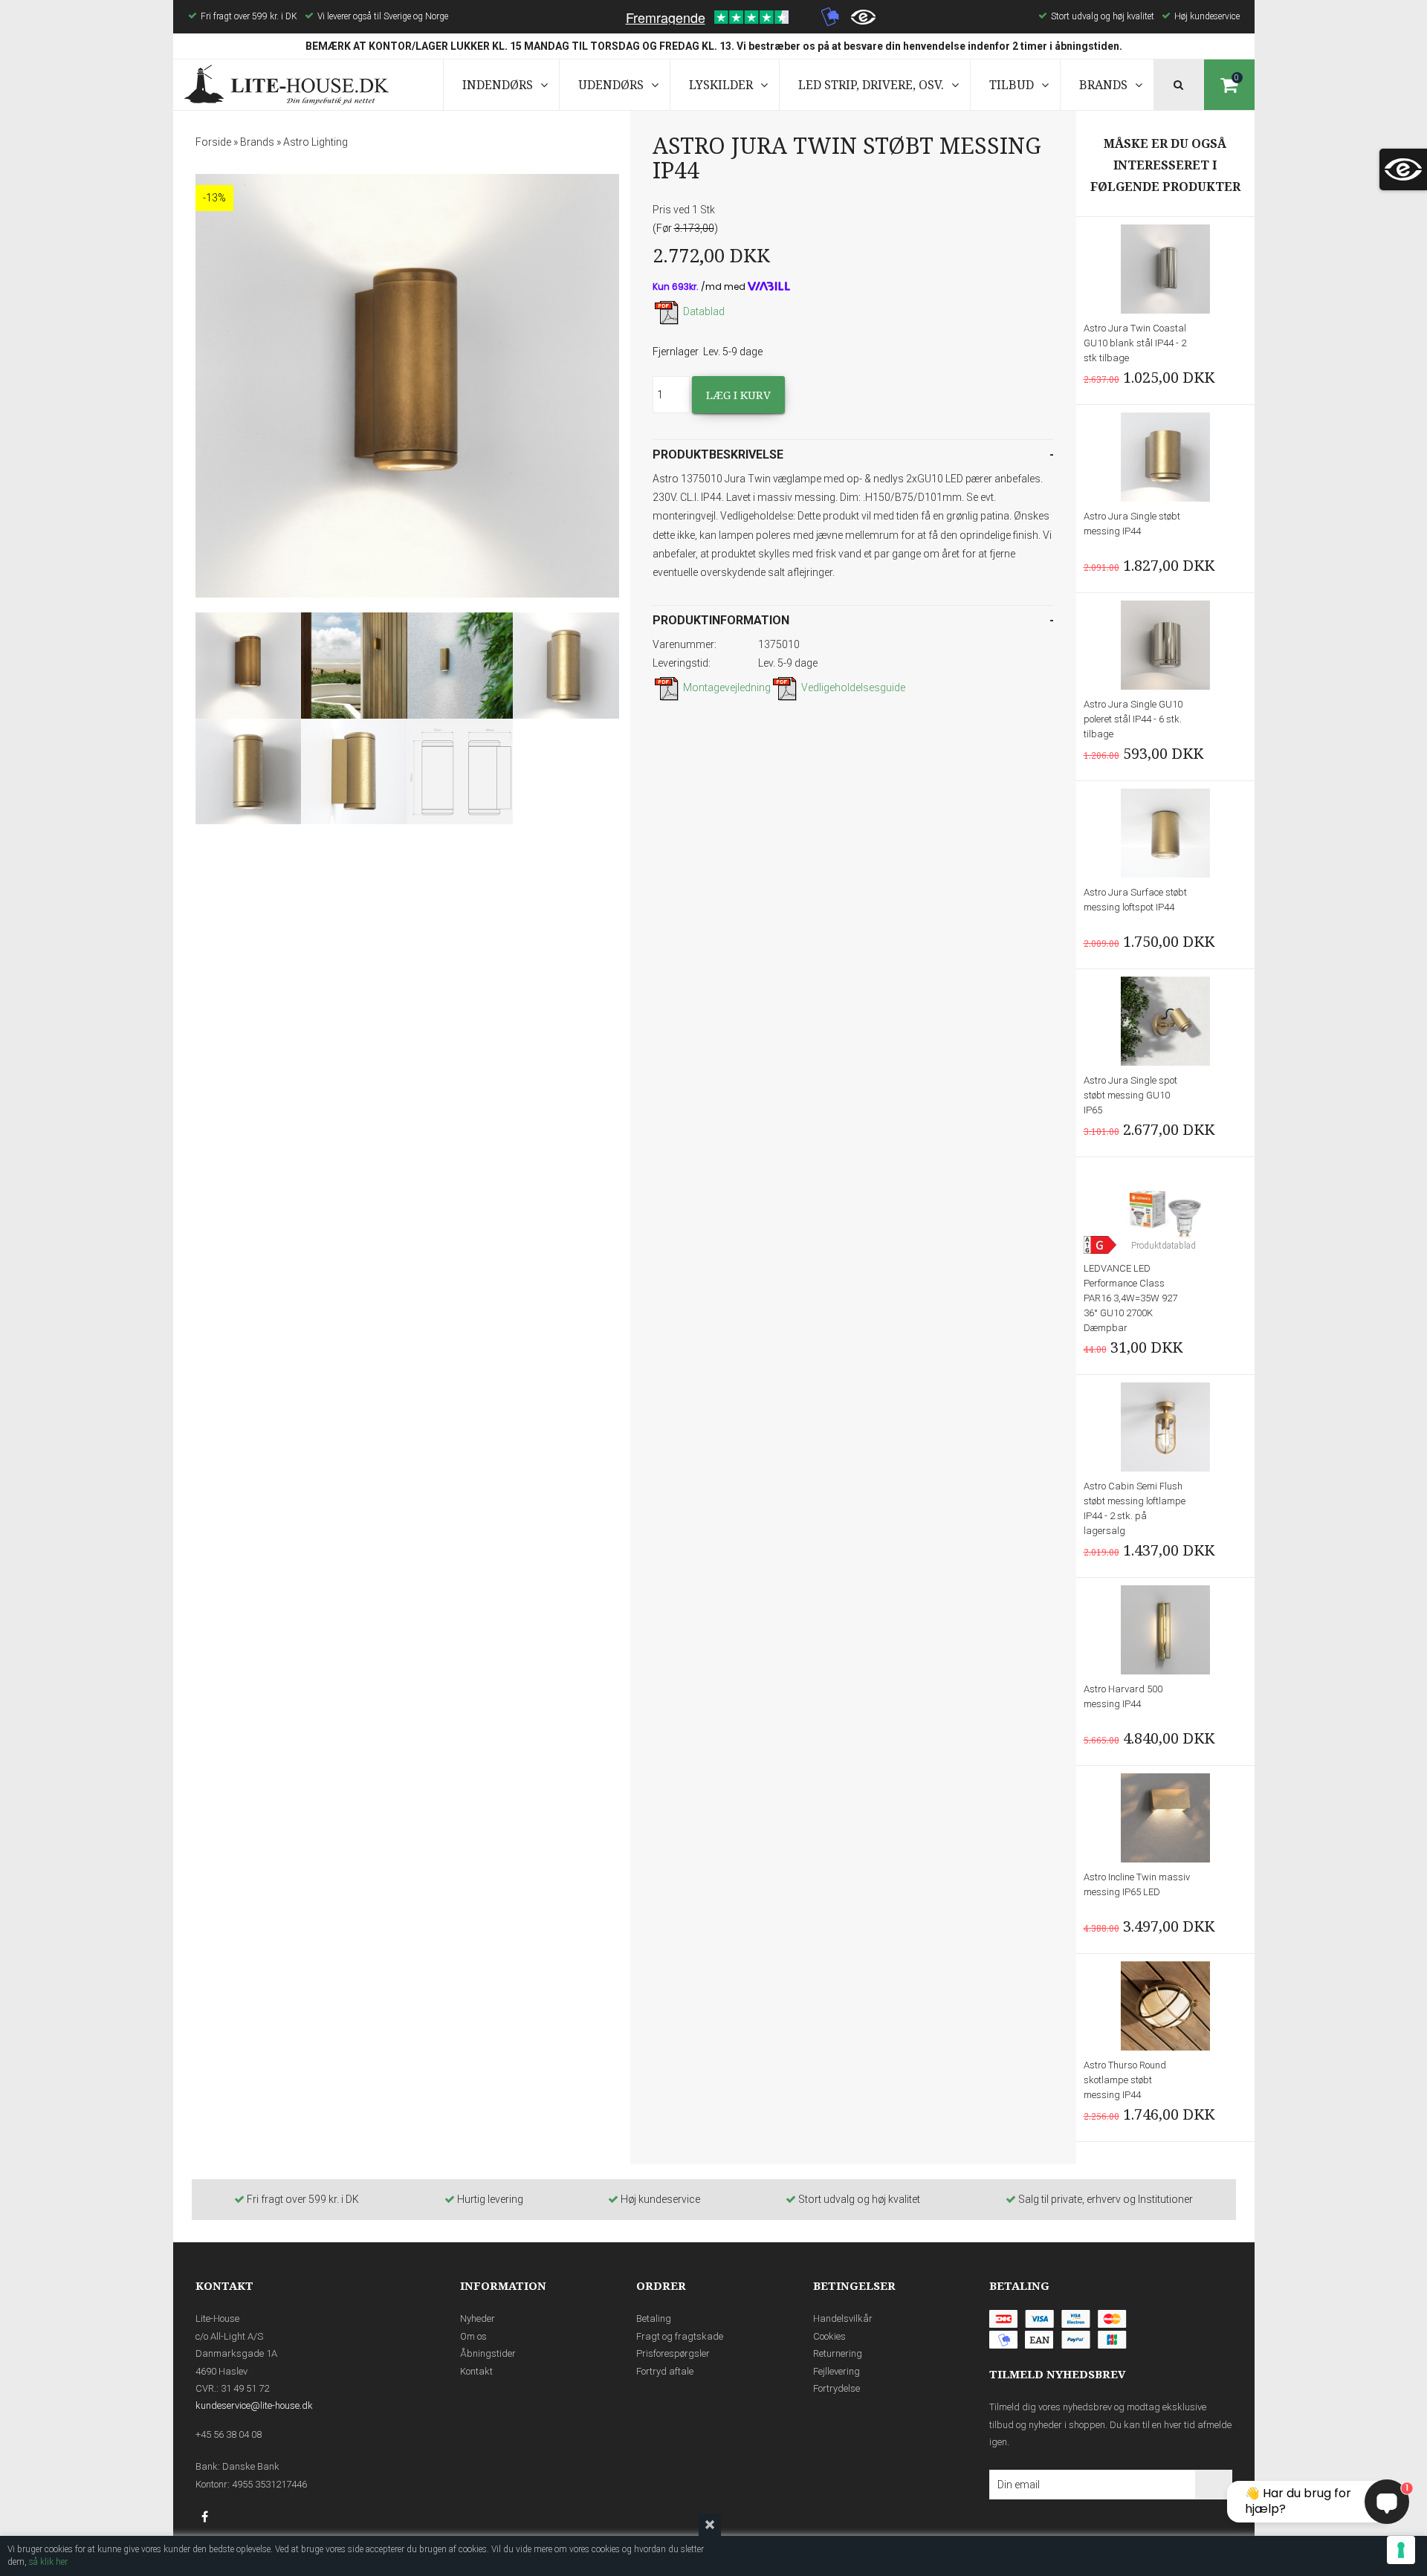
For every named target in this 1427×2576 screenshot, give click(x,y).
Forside (213, 142)
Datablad (704, 311)
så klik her (48, 2562)
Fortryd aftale (665, 2371)
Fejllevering (837, 2371)
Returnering (838, 2353)
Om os (473, 2336)
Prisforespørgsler (673, 2353)
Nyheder (478, 2318)
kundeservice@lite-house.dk (254, 2405)
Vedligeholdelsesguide (853, 687)
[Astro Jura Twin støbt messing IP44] (407, 386)
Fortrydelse (837, 2388)
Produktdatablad (1164, 1246)
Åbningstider (488, 2353)
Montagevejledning (727, 687)
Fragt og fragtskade (680, 2336)
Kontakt (476, 2371)
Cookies (829, 2336)
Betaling (654, 2318)
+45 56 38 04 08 (229, 2434)
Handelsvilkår (843, 2318)
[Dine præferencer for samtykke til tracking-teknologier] (1401, 2550)
